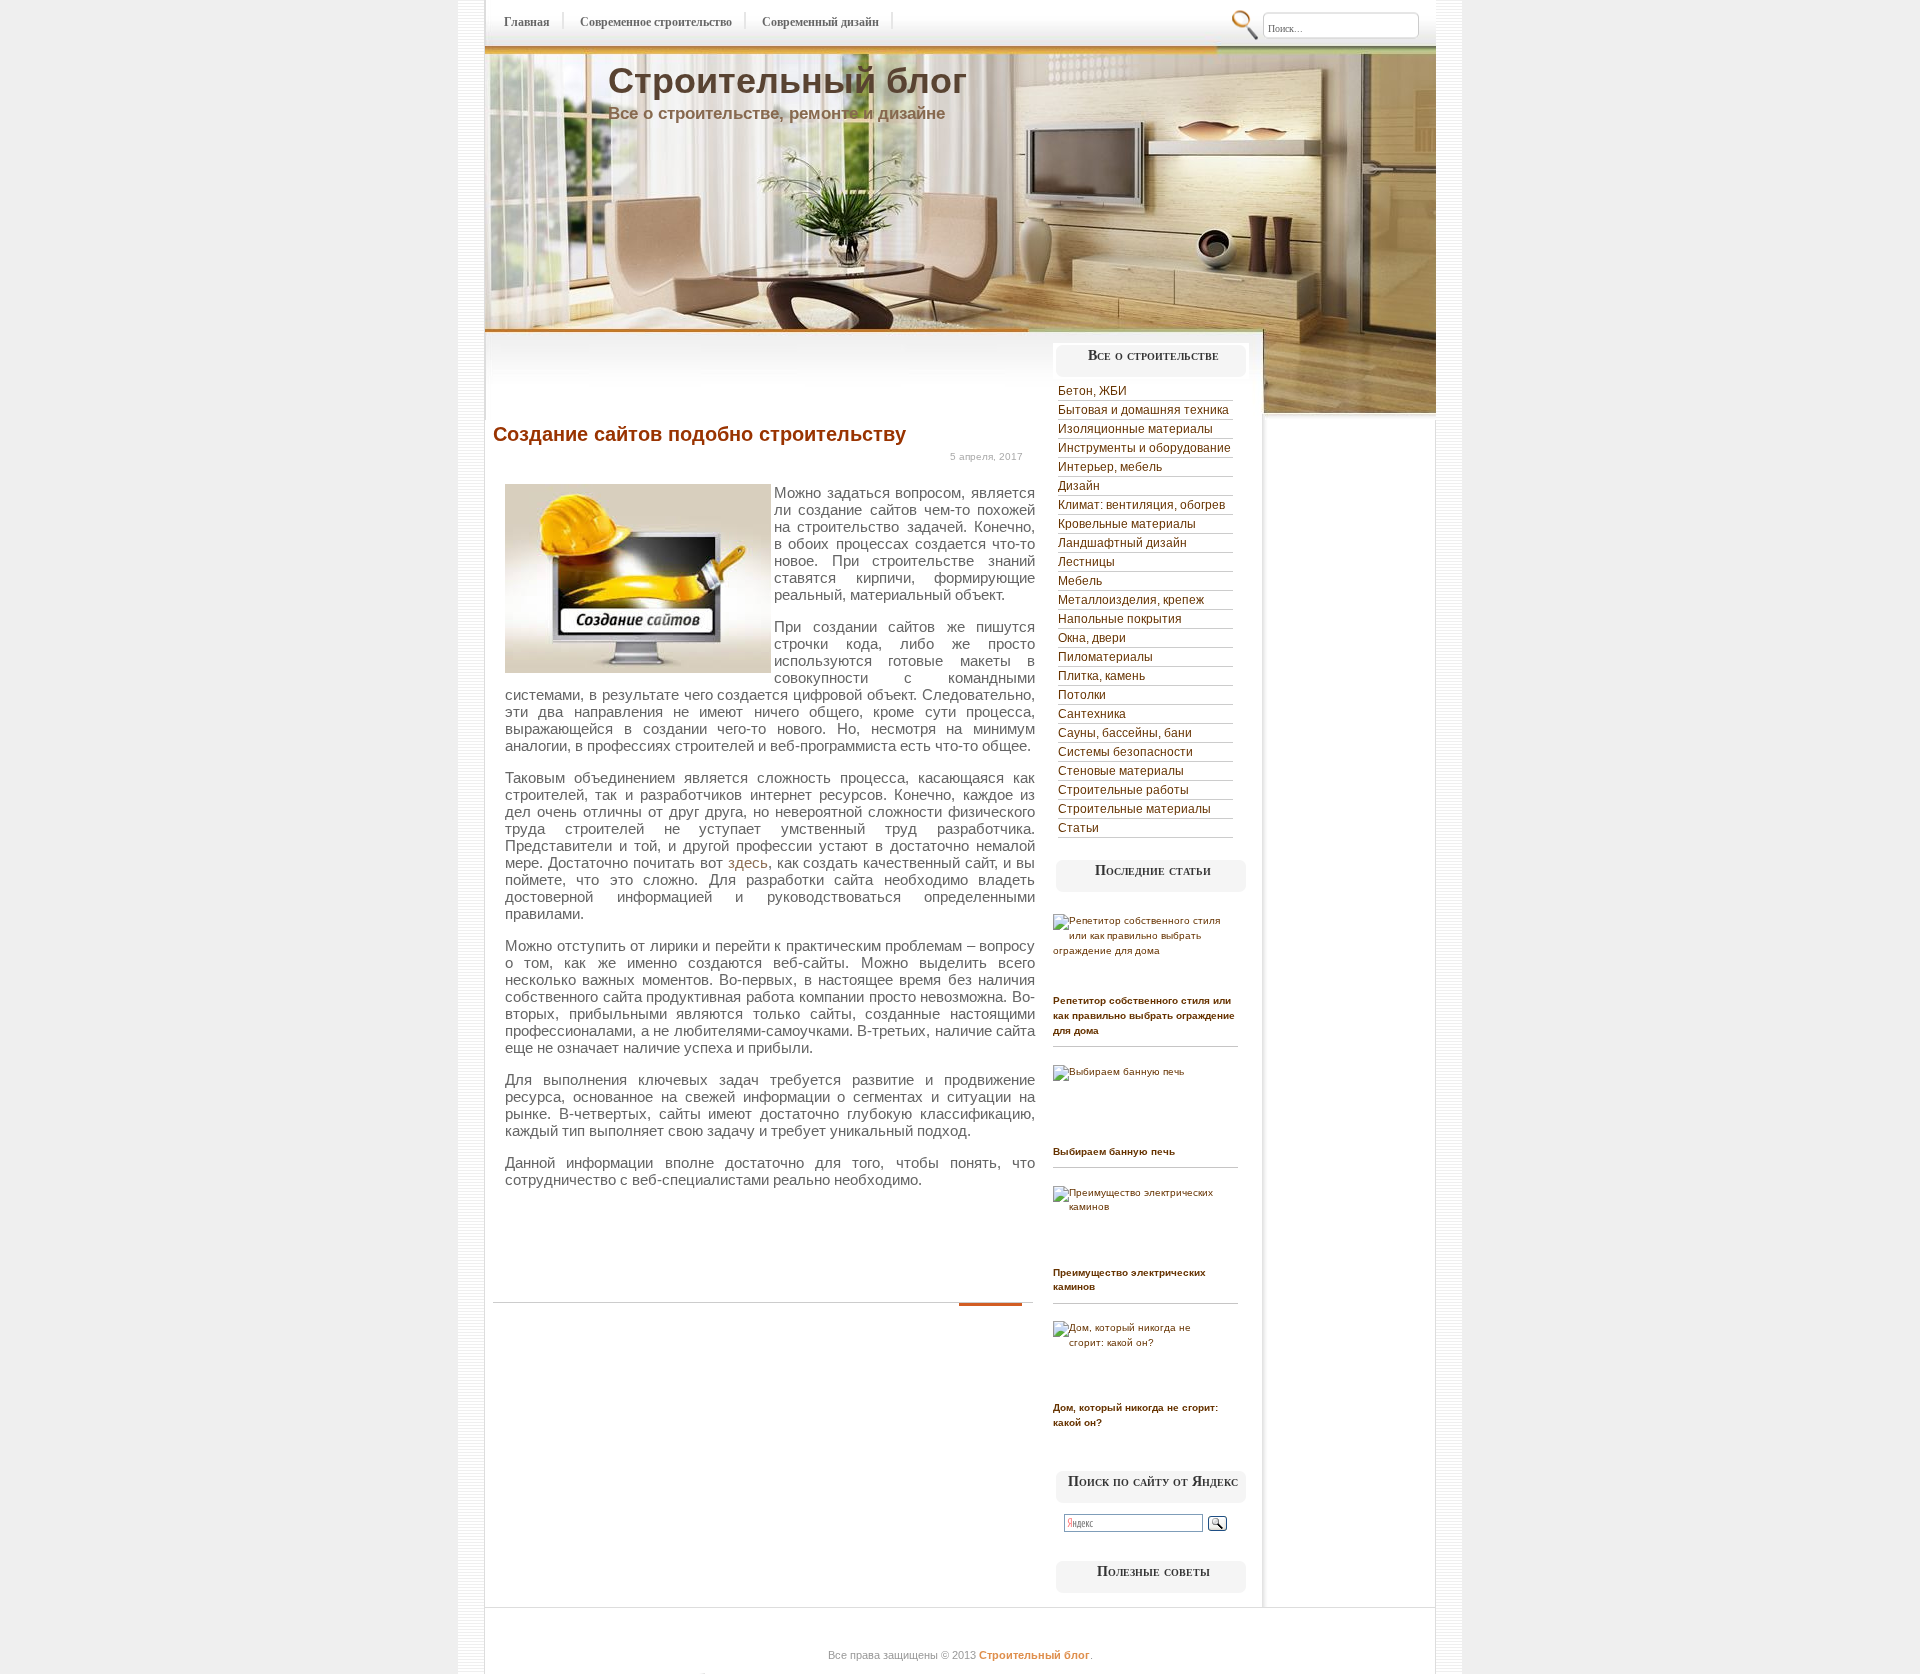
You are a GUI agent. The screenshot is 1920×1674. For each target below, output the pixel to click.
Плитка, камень (1101, 676)
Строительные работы (1123, 790)
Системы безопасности (1125, 752)
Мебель (1080, 581)
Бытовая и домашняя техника (1143, 410)
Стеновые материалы (1121, 771)
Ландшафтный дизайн (1122, 543)
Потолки (1082, 695)
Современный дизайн (820, 22)
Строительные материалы (1134, 809)
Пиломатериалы (1105, 657)
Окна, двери (1092, 638)
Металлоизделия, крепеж (1131, 600)
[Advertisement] (727, 378)
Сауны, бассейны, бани (1125, 733)
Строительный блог (787, 80)
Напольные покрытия (1120, 619)
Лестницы (1086, 562)
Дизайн (1079, 486)
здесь (748, 862)
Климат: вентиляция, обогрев (1141, 505)
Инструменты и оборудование (1144, 448)
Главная (527, 22)
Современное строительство (656, 22)
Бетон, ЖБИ (1092, 391)
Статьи (1078, 828)
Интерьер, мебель (1110, 467)
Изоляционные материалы (1135, 429)
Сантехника (1092, 714)
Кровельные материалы (1127, 524)
